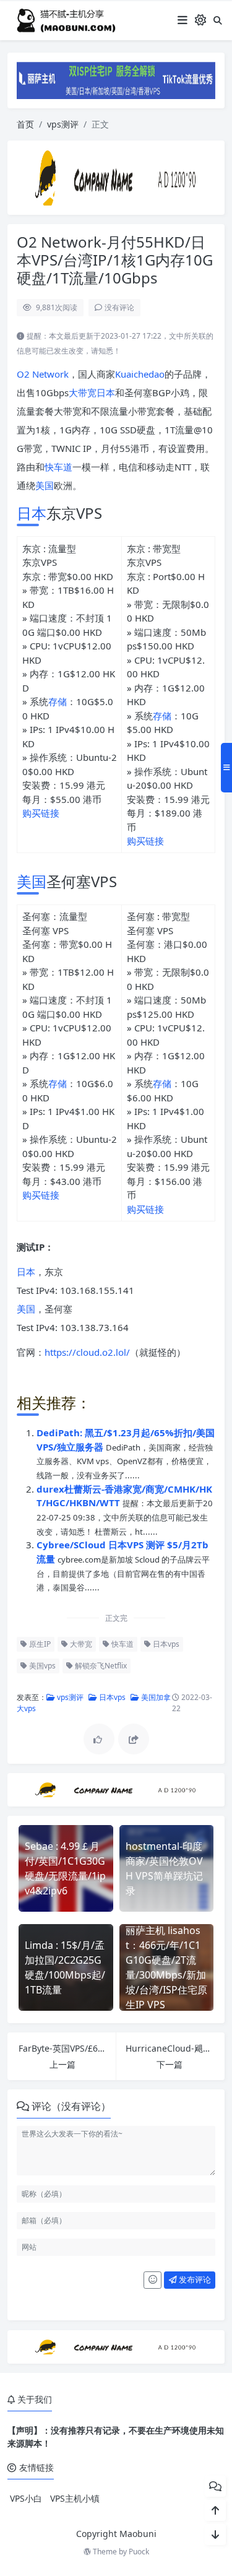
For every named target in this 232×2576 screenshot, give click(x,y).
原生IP (39, 1644)
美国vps (41, 1666)
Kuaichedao (140, 374)
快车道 (58, 467)
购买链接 (41, 813)
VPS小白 (26, 2498)
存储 (58, 701)
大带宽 (83, 392)
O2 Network (43, 374)
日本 (106, 392)
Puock (139, 2552)
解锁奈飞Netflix (100, 1666)
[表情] (153, 2280)
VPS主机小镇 (75, 2498)
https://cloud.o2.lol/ (87, 1352)
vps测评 (63, 124)
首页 (25, 124)
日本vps (165, 1644)
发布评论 (194, 2279)
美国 (45, 485)
